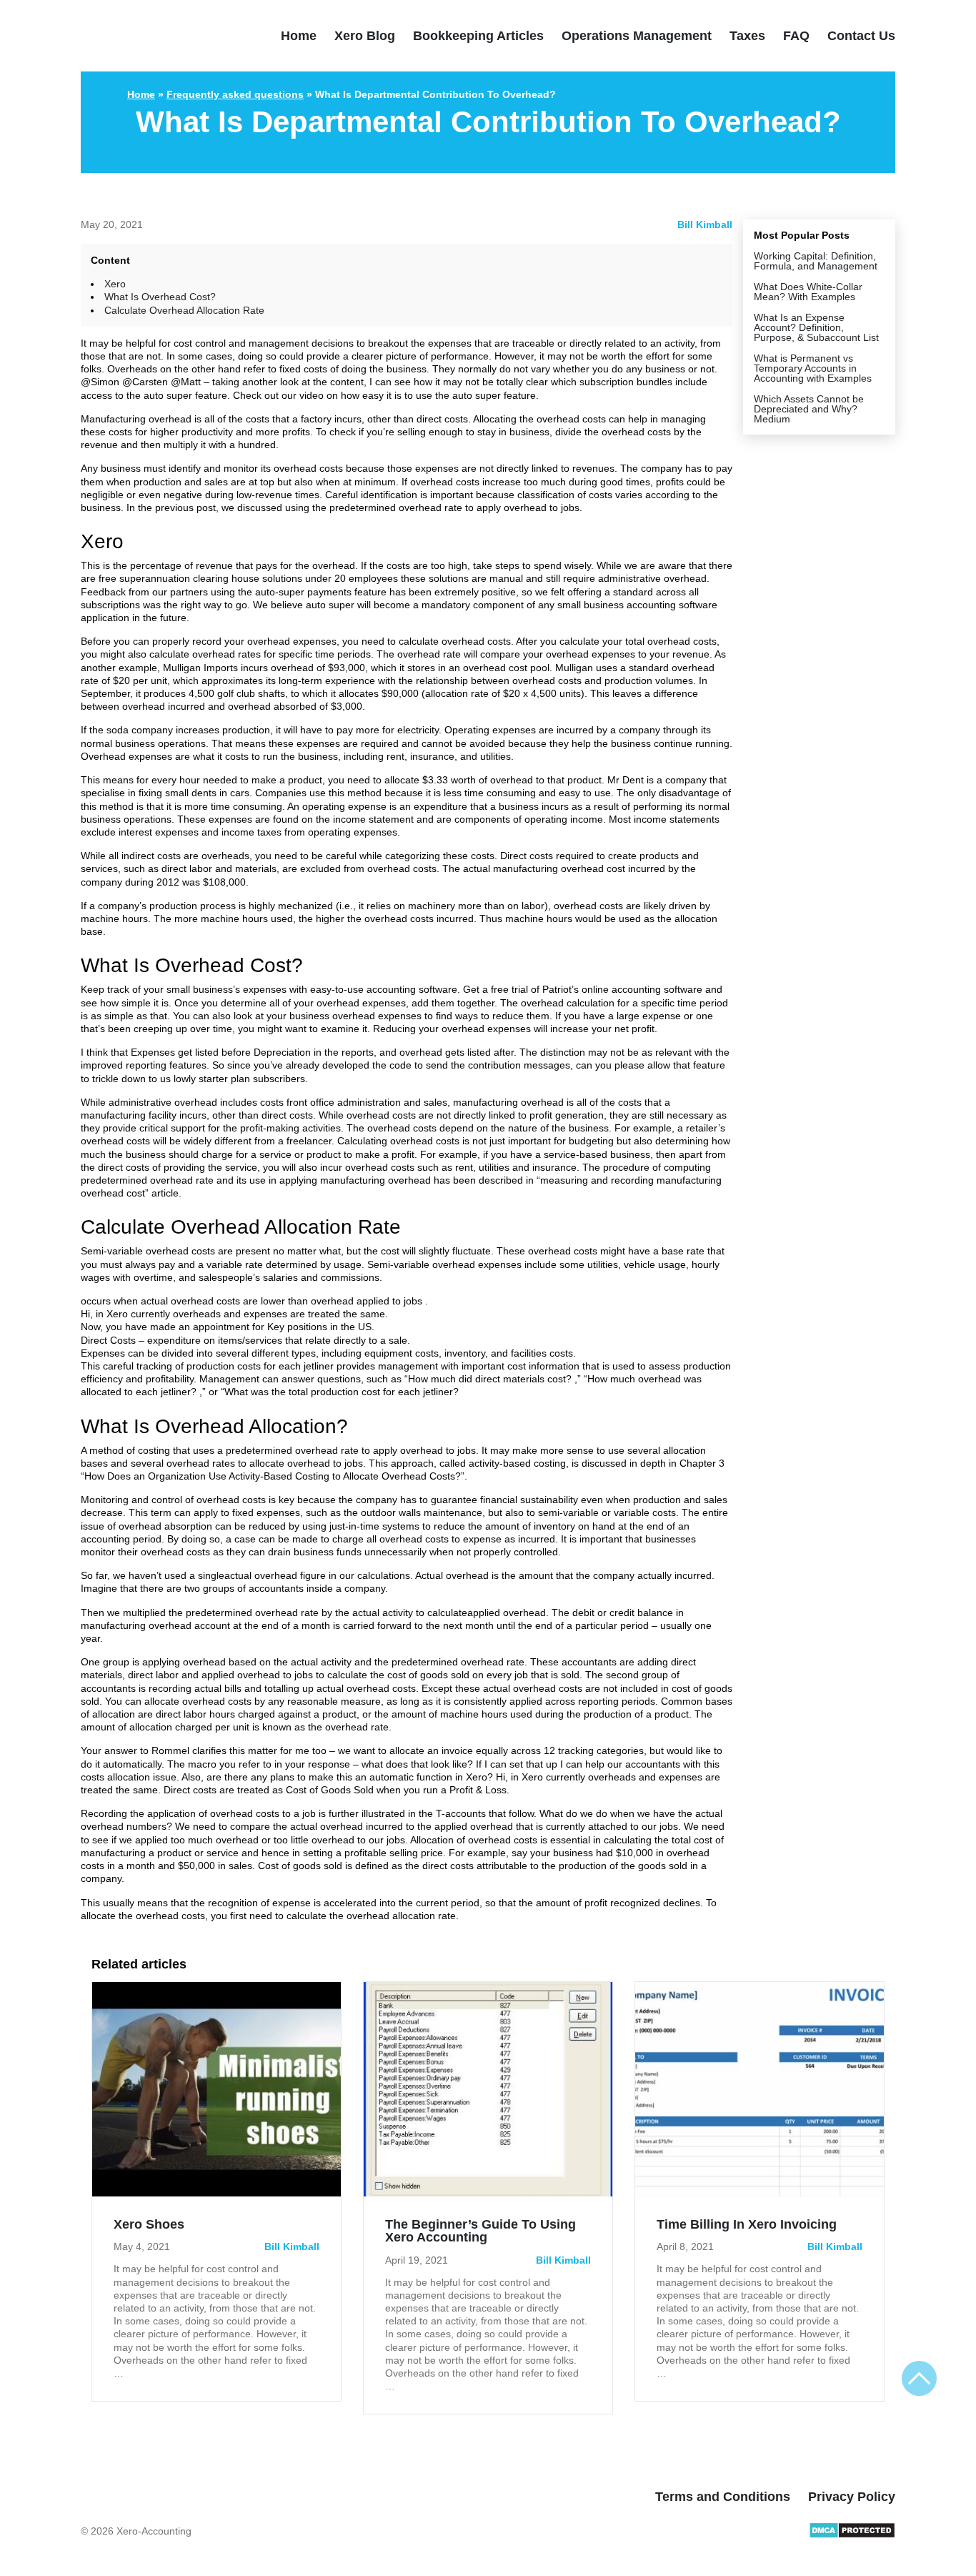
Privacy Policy (852, 2497)
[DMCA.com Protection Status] (852, 2535)
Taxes (747, 36)
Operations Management (637, 36)
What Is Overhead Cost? (160, 297)
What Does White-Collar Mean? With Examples (808, 292)
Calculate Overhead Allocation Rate (184, 310)
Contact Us (861, 36)
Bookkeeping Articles (478, 36)
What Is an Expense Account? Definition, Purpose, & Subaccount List (816, 327)
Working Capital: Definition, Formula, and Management (816, 261)
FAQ (796, 36)
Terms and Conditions (723, 2497)
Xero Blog (365, 36)
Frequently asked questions (235, 94)
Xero (115, 284)
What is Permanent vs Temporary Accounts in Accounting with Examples (813, 368)
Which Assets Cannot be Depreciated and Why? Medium (809, 409)
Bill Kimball (705, 224)
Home (299, 36)
